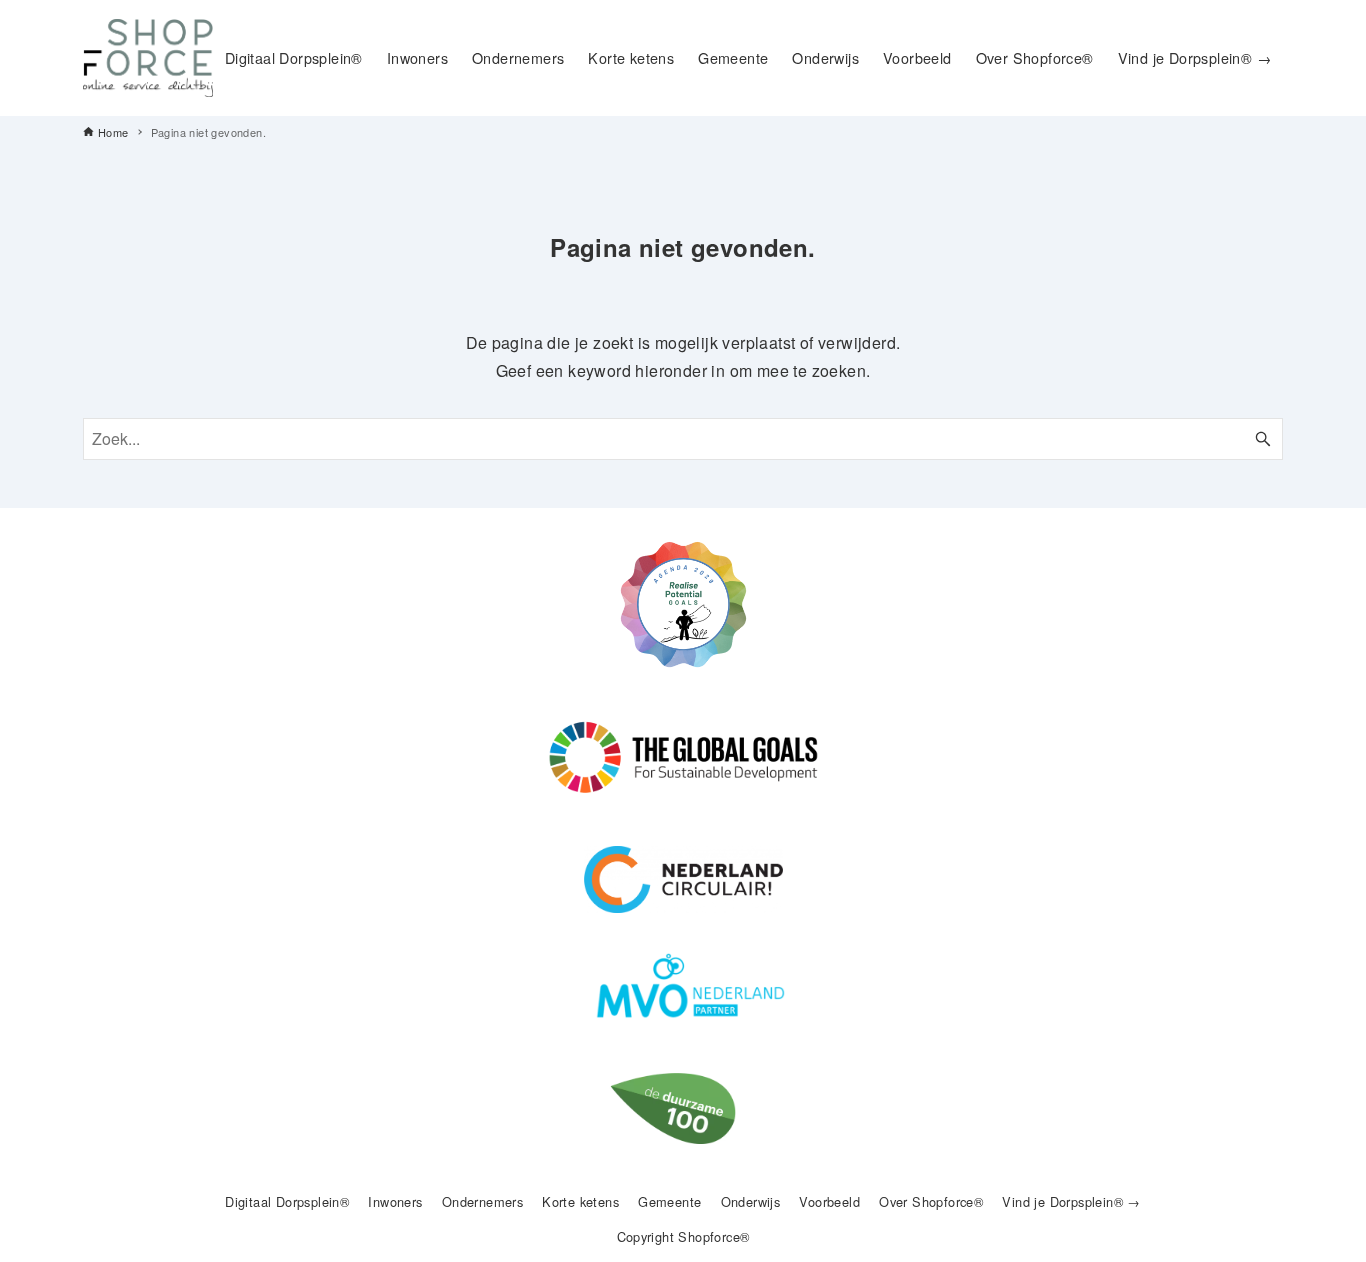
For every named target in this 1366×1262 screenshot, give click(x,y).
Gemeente (669, 1201)
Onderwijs (751, 1201)
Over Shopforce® (931, 1201)
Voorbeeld (829, 1201)
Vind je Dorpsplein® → (1071, 1201)
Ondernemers (482, 1201)
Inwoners (395, 1201)
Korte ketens (580, 1201)
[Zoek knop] (1263, 439)
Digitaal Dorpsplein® (287, 1201)
